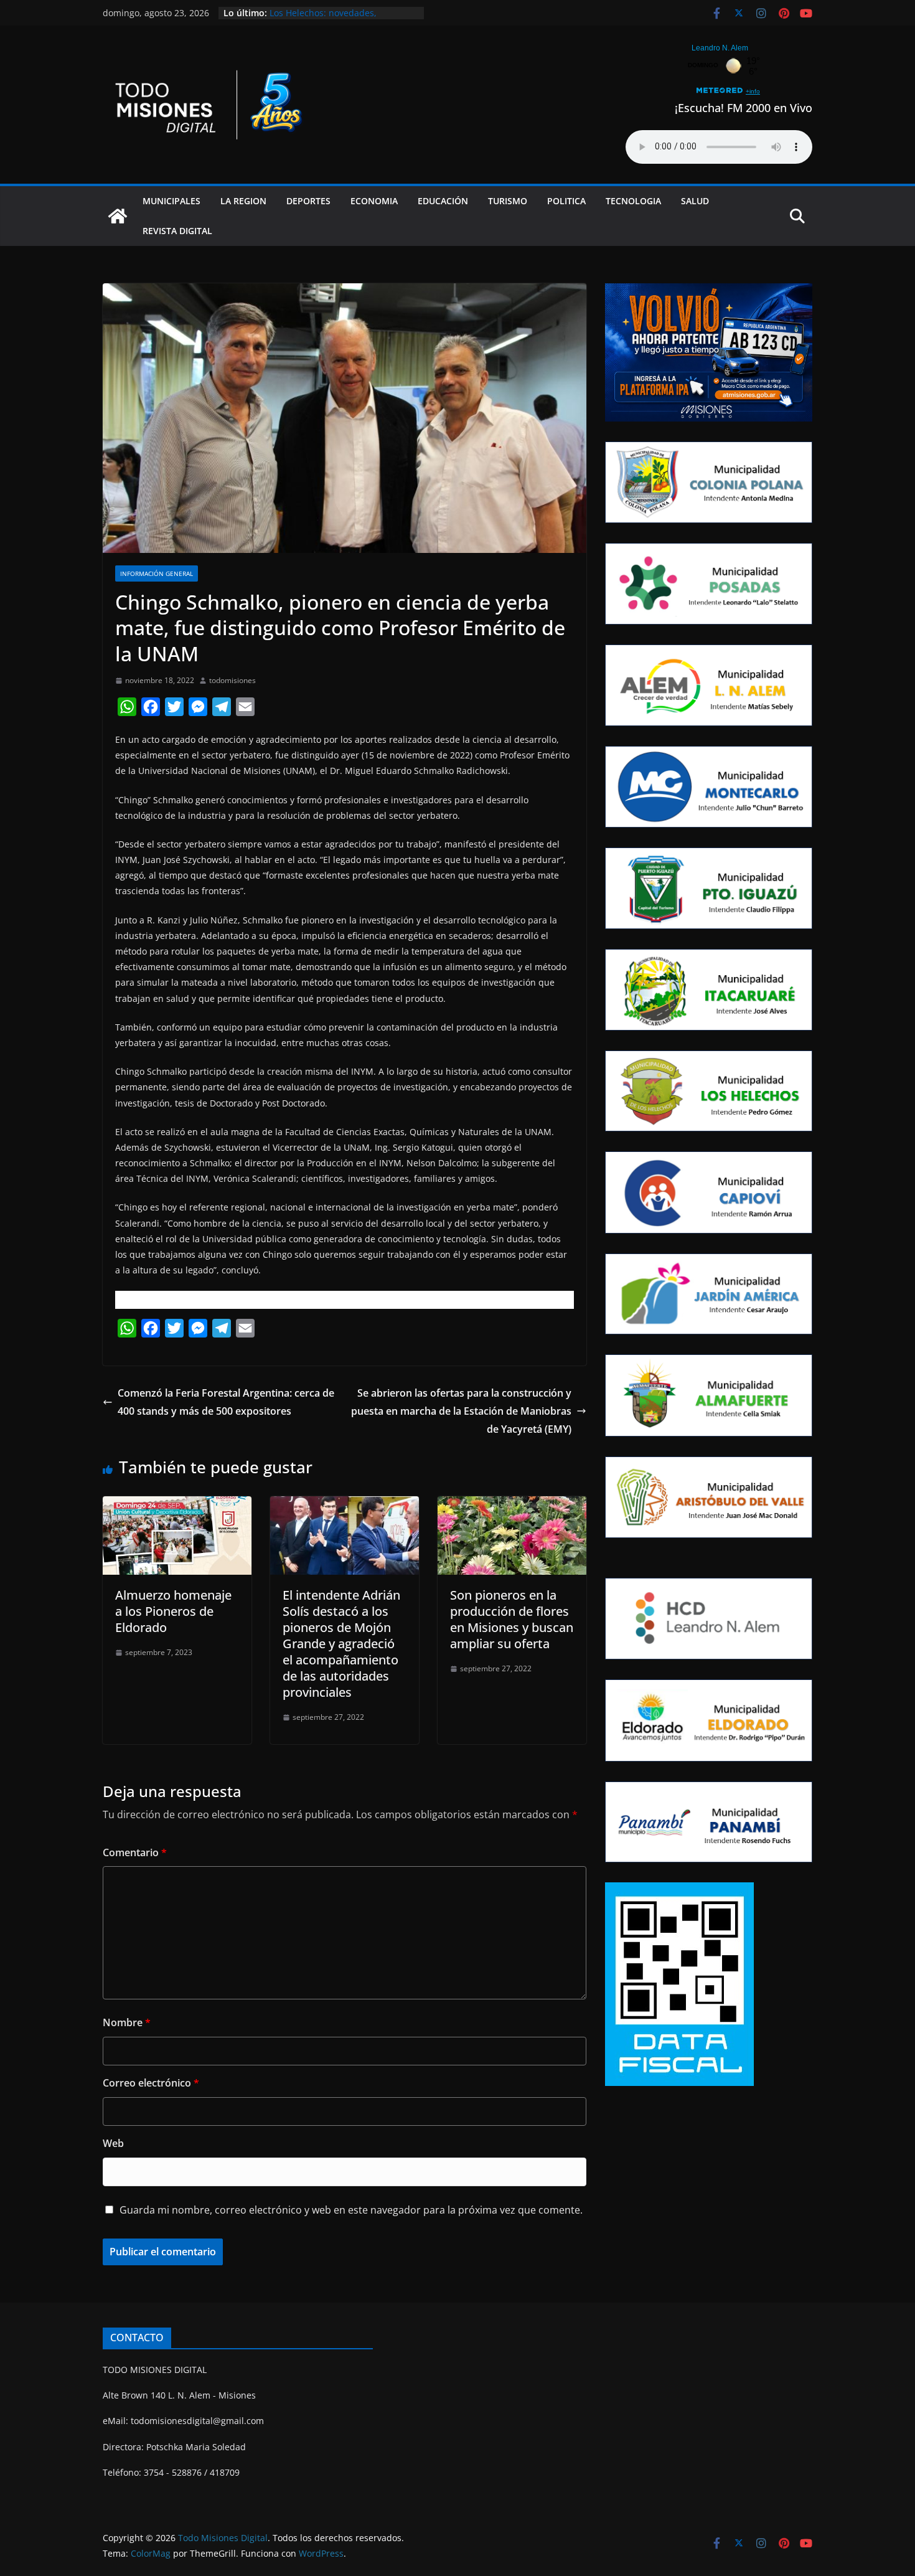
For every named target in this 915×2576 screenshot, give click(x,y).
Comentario (135, 1852)
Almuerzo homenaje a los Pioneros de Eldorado (173, 1611)
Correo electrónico (151, 2083)
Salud (695, 201)
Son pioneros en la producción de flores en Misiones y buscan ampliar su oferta (512, 1619)
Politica (566, 201)
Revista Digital (177, 231)
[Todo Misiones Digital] (118, 216)
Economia (374, 201)
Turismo (508, 201)
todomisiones (232, 680)
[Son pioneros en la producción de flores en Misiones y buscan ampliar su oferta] (512, 1505)
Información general (157, 573)
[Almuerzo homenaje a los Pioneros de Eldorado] (177, 1505)
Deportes (308, 201)
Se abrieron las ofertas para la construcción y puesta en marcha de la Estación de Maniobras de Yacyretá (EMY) (461, 1411)
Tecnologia (633, 201)
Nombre (127, 2022)
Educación (443, 201)
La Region (243, 201)
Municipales (171, 201)
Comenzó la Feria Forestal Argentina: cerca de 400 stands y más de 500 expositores (226, 1402)
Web (113, 2143)
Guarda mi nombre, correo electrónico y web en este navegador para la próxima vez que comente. (351, 2210)
